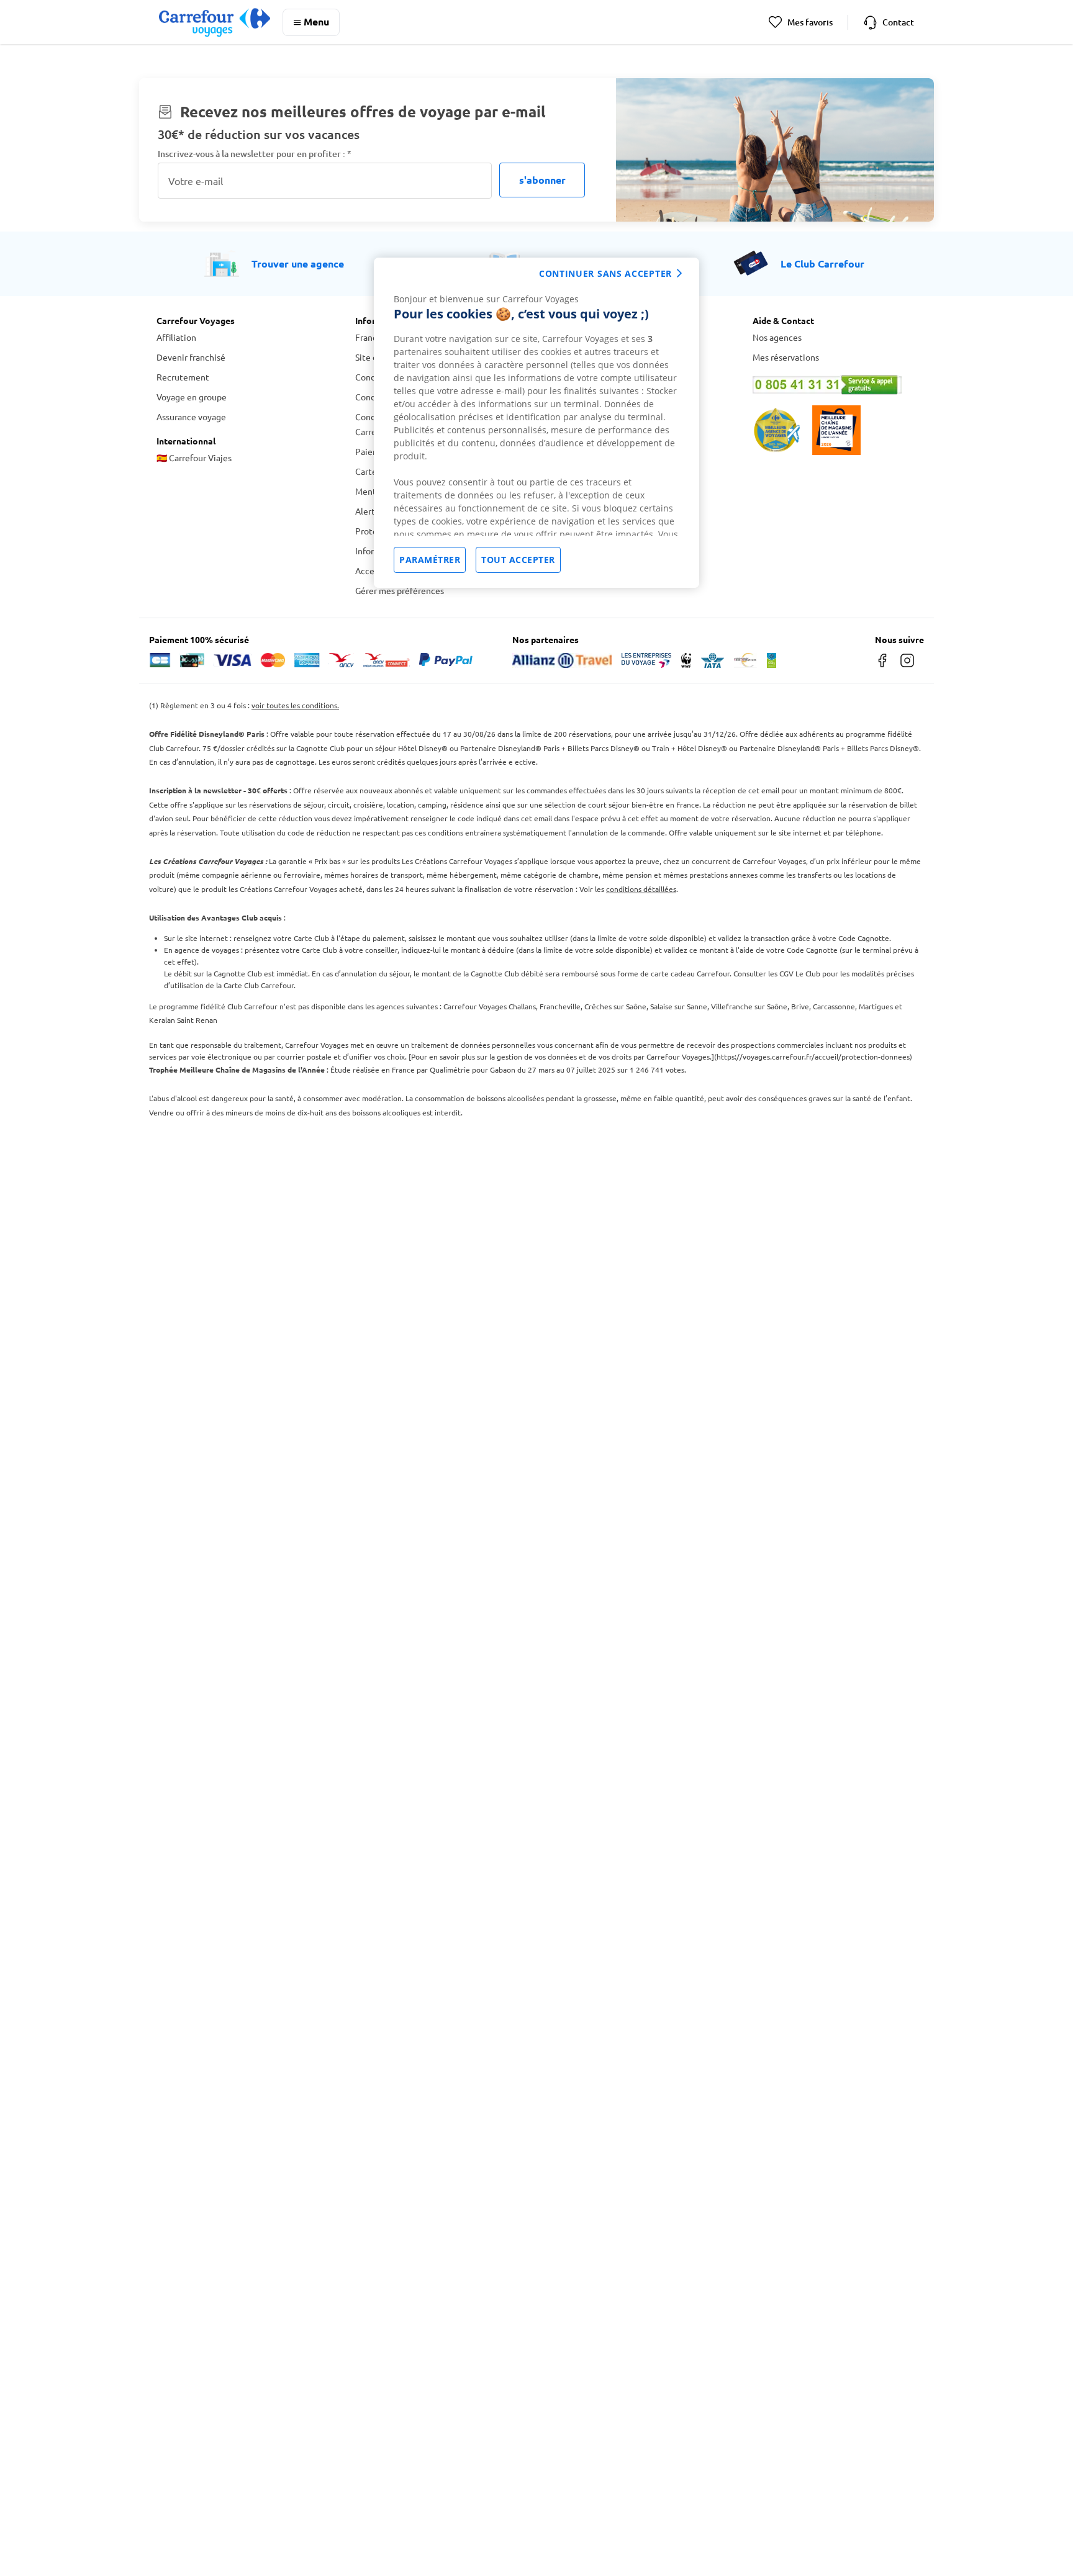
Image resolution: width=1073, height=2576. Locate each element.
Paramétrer (430, 560)
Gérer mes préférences (400, 590)
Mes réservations (786, 357)
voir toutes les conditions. (295, 705)
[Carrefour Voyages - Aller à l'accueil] (215, 22)
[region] (536, 423)
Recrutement (183, 377)
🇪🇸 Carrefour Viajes (194, 457)
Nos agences (777, 337)
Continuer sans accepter (605, 273)
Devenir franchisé (191, 357)
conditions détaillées (641, 889)
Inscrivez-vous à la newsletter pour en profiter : (255, 154)
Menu (316, 21)
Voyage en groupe (192, 397)
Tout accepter (518, 560)
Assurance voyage (191, 417)
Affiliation (176, 337)
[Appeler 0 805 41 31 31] (835, 385)
